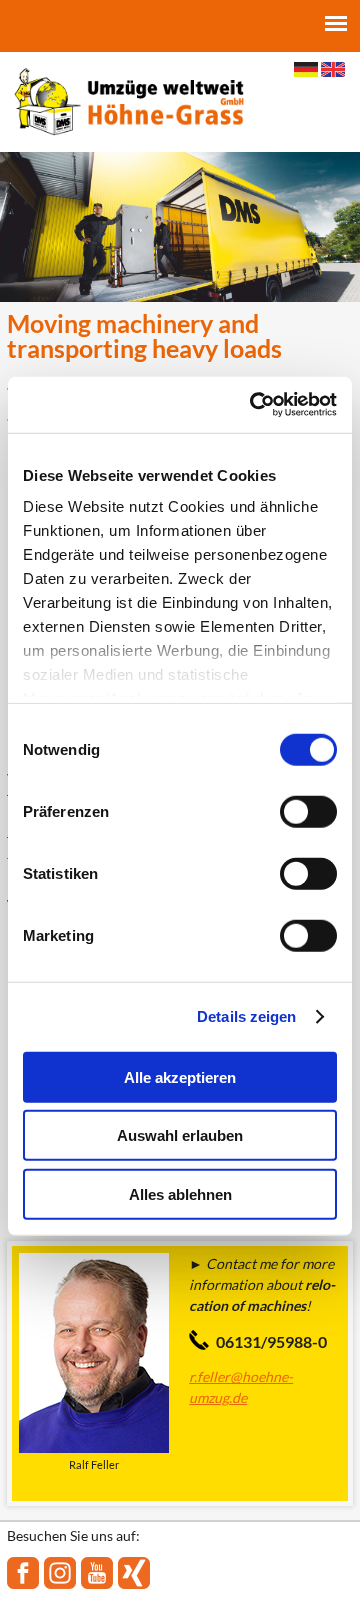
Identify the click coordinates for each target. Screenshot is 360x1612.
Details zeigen (246, 1016)
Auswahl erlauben (180, 1135)
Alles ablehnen (180, 1193)
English (333, 69)
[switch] (308, 811)
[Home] (129, 101)
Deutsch (306, 69)
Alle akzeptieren (180, 1076)
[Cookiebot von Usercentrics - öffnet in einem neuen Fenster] (254, 405)
